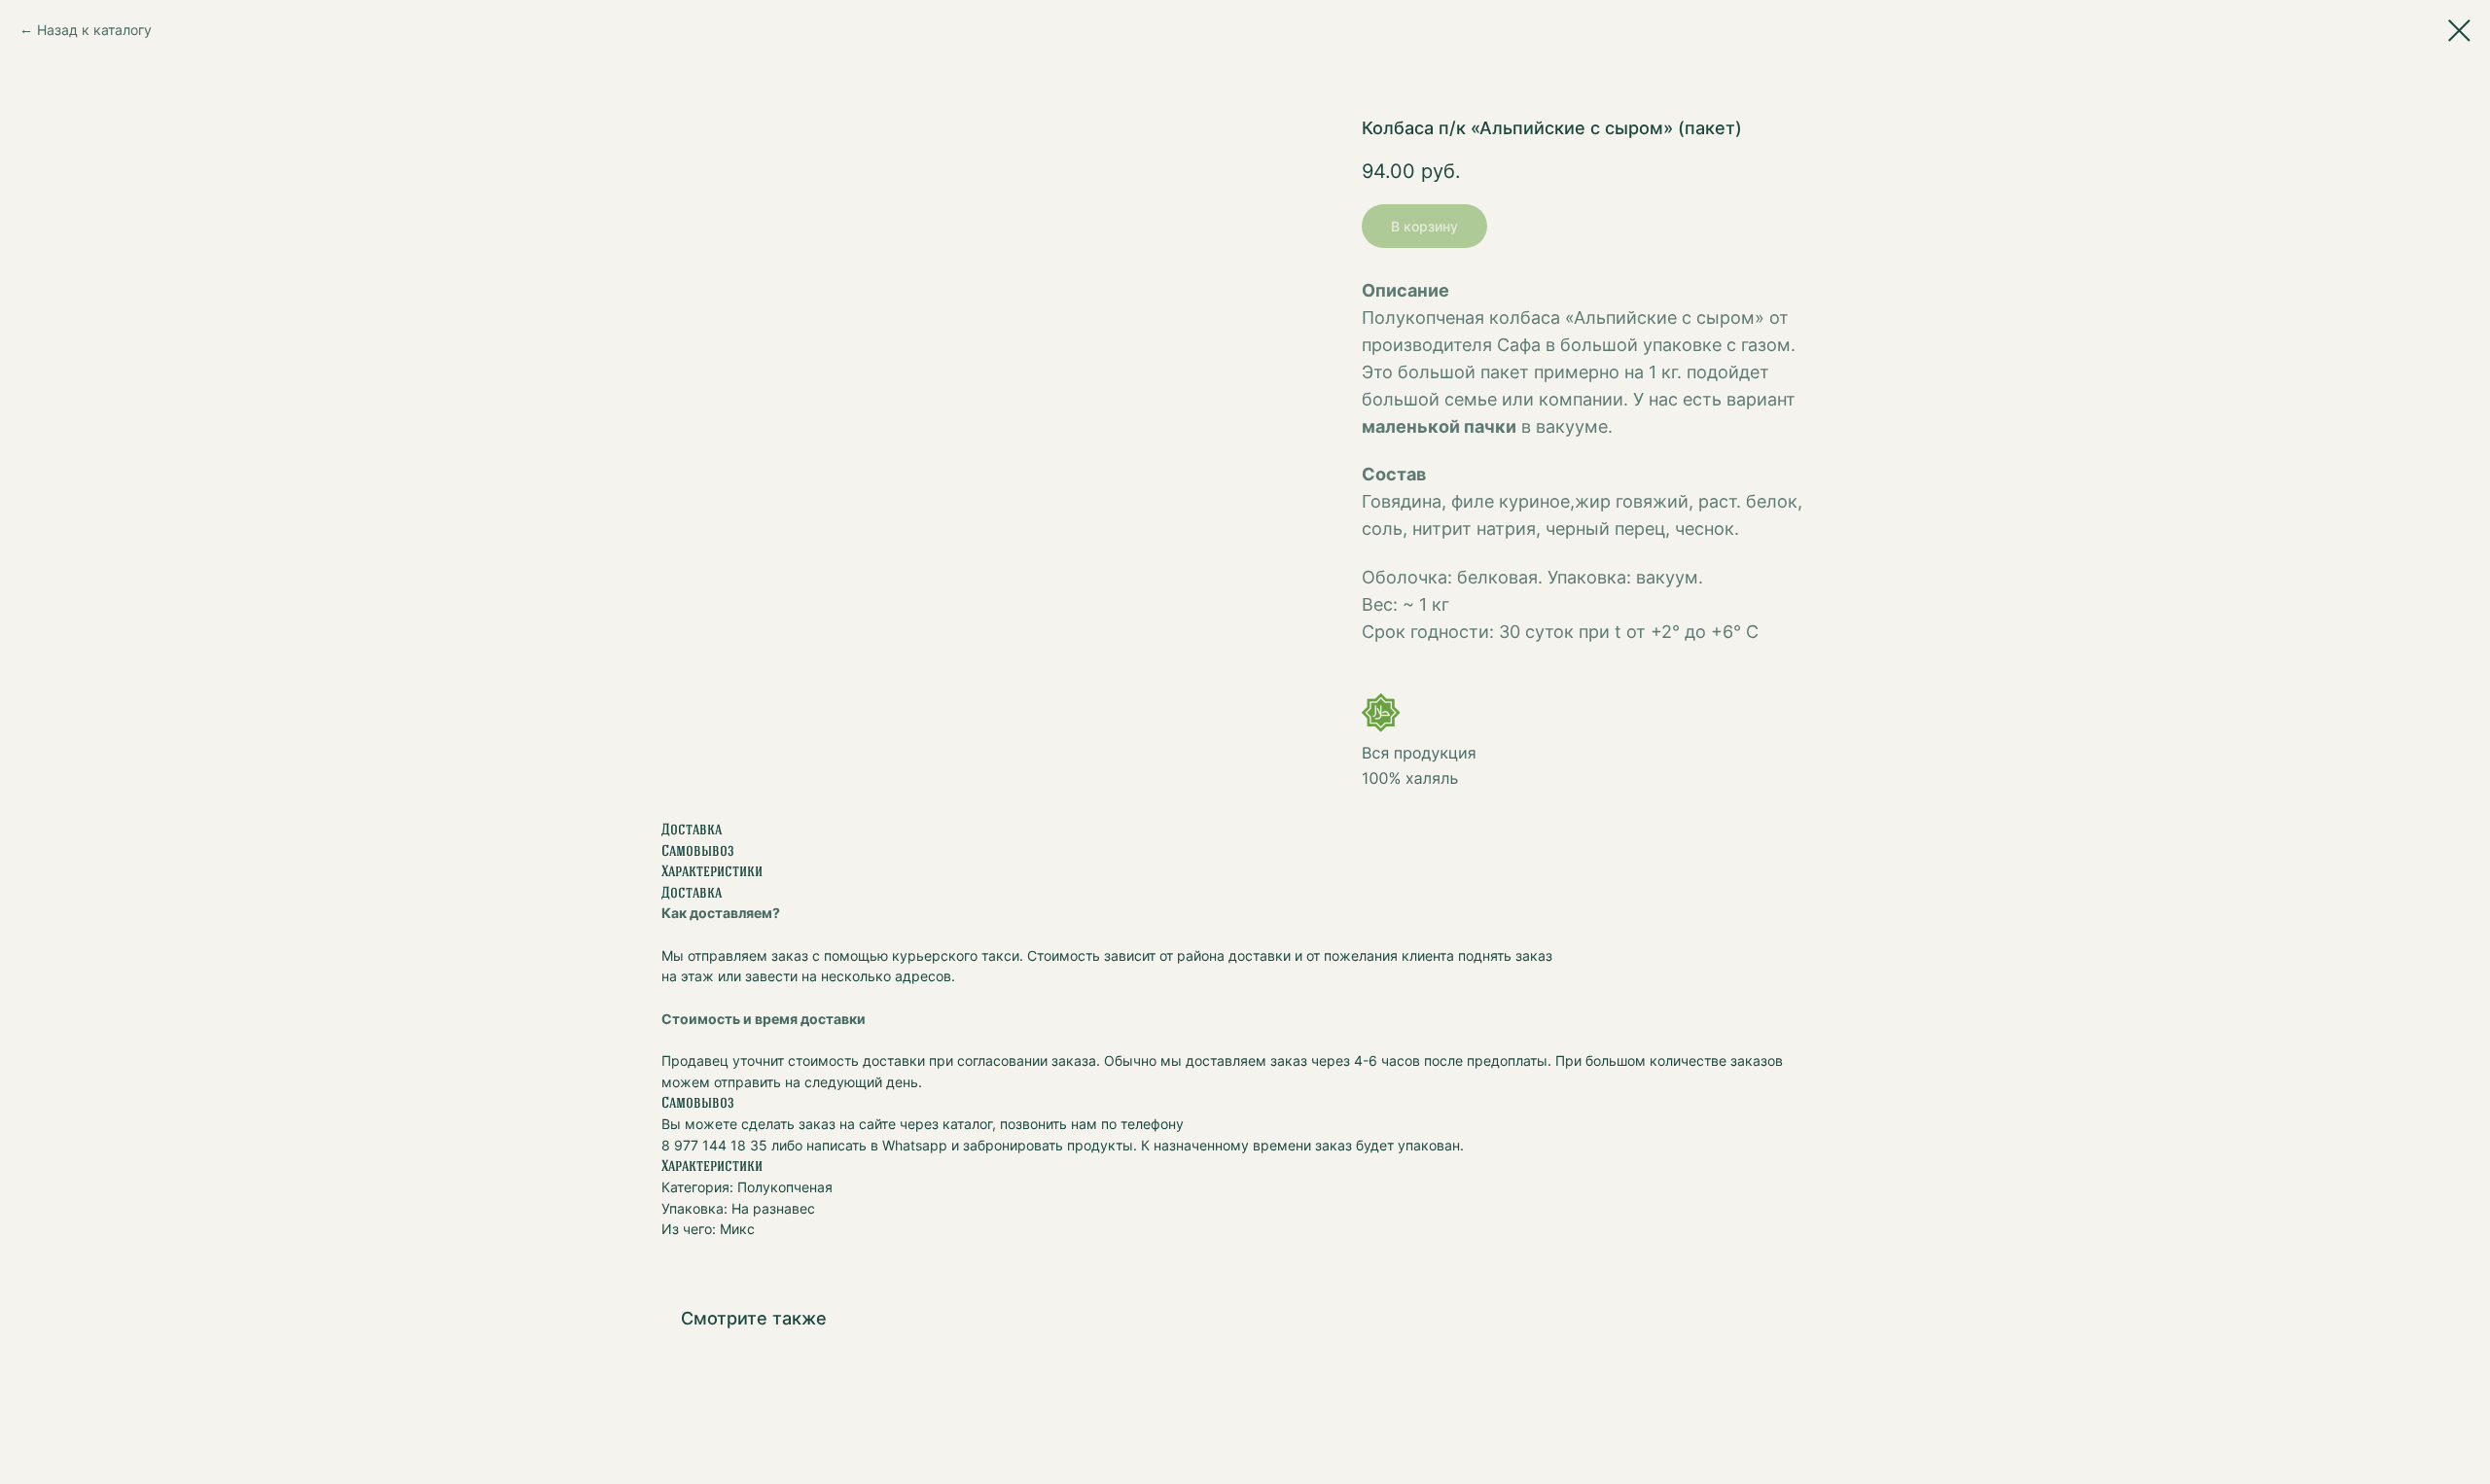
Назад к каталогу (94, 30)
